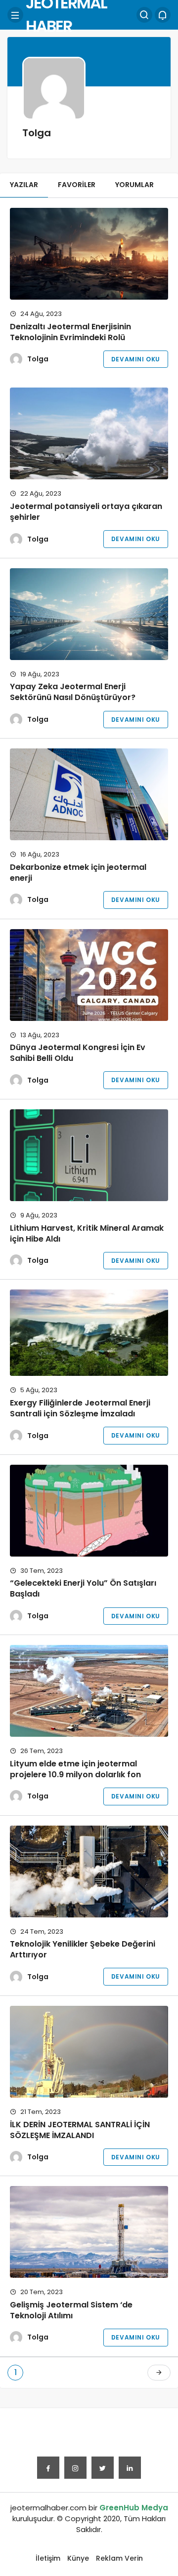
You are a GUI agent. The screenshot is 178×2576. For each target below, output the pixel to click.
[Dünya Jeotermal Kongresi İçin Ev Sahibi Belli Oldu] (89, 975)
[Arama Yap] (144, 15)
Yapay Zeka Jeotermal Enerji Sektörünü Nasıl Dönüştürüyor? (73, 692)
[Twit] (103, 2468)
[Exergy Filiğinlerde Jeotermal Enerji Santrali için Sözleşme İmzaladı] (89, 1333)
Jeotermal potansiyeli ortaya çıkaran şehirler (86, 512)
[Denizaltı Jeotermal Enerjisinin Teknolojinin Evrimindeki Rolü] (89, 254)
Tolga (38, 359)
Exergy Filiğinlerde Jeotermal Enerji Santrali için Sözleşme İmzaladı (80, 1408)
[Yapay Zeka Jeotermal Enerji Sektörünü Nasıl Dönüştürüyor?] (89, 614)
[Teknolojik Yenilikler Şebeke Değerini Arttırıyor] (89, 1872)
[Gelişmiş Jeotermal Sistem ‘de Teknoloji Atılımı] (89, 2232)
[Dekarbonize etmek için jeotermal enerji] (89, 794)
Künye (78, 2558)
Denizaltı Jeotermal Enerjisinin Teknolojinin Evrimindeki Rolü (70, 332)
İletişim (48, 2558)
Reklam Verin (119, 2558)
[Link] (130, 2468)
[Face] (48, 2468)
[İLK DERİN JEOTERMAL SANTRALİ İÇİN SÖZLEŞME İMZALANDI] (89, 2052)
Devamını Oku (136, 359)
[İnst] (75, 2468)
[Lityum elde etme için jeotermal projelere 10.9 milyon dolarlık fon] (89, 1691)
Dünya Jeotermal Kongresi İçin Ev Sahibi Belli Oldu (78, 1053)
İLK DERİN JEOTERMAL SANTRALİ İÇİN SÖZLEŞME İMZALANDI (80, 2130)
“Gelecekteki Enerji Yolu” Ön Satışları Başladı (83, 1589)
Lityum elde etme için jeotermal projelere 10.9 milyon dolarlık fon (75, 1769)
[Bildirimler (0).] (163, 15)
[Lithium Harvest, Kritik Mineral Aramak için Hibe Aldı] (89, 1155)
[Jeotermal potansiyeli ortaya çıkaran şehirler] (89, 433)
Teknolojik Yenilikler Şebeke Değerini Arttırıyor (83, 1949)
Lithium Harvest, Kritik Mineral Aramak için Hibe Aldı (87, 1233)
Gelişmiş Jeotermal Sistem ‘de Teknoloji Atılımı (71, 2310)
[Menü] (15, 15)
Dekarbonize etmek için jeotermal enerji (78, 873)
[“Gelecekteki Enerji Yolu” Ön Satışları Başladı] (89, 1511)
